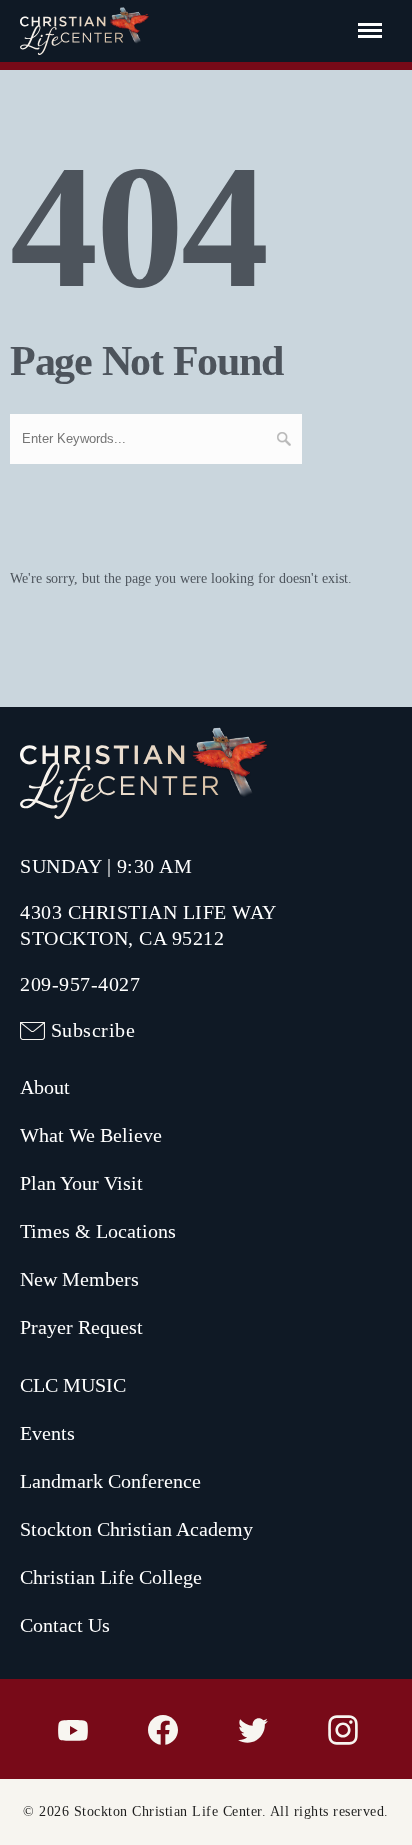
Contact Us (65, 1625)
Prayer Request (81, 1327)
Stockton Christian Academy (136, 1529)
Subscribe (93, 1030)
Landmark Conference (110, 1481)
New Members (79, 1279)
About (45, 1087)
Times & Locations (98, 1231)
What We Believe (91, 1135)
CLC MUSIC (73, 1385)
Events (47, 1433)
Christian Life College (111, 1577)
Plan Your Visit (81, 1183)
